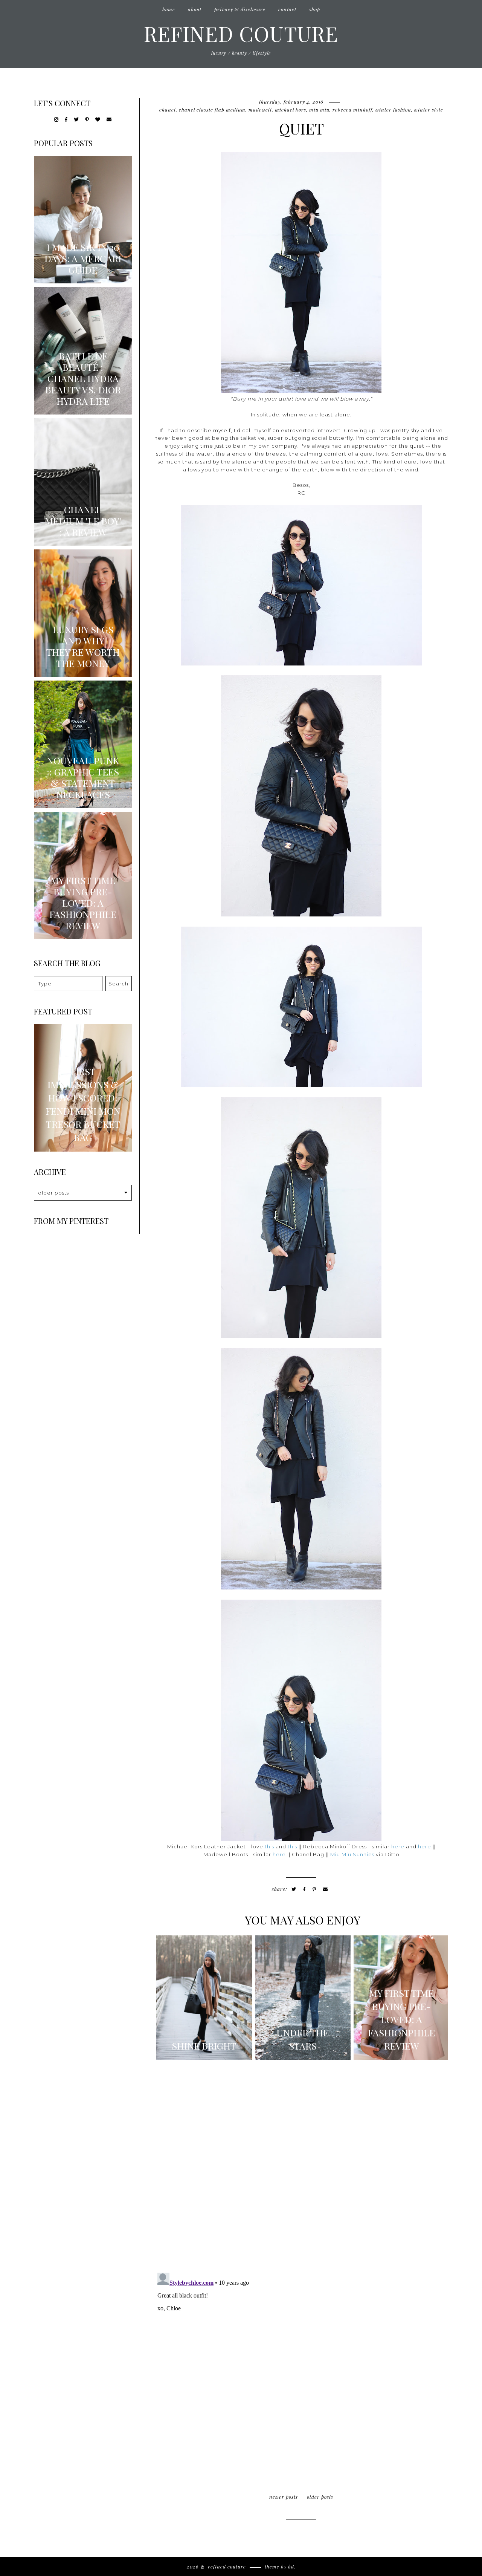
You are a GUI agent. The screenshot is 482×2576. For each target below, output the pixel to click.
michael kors (291, 109)
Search (118, 984)
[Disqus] (301, 2169)
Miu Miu (319, 109)
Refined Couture (241, 33)
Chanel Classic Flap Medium (212, 109)
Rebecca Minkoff (352, 109)
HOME (169, 9)
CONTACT (287, 9)
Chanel (168, 109)
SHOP (315, 9)
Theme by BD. (280, 2566)
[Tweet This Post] (294, 1889)
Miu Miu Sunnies (352, 1854)
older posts (320, 2497)
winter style (429, 109)
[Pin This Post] (314, 1889)
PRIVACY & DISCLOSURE (240, 9)
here (398, 1846)
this (269, 1846)
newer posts (284, 2497)
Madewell (260, 109)
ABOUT (195, 9)
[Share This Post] (304, 1889)
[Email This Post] (326, 1889)
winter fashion (393, 109)
